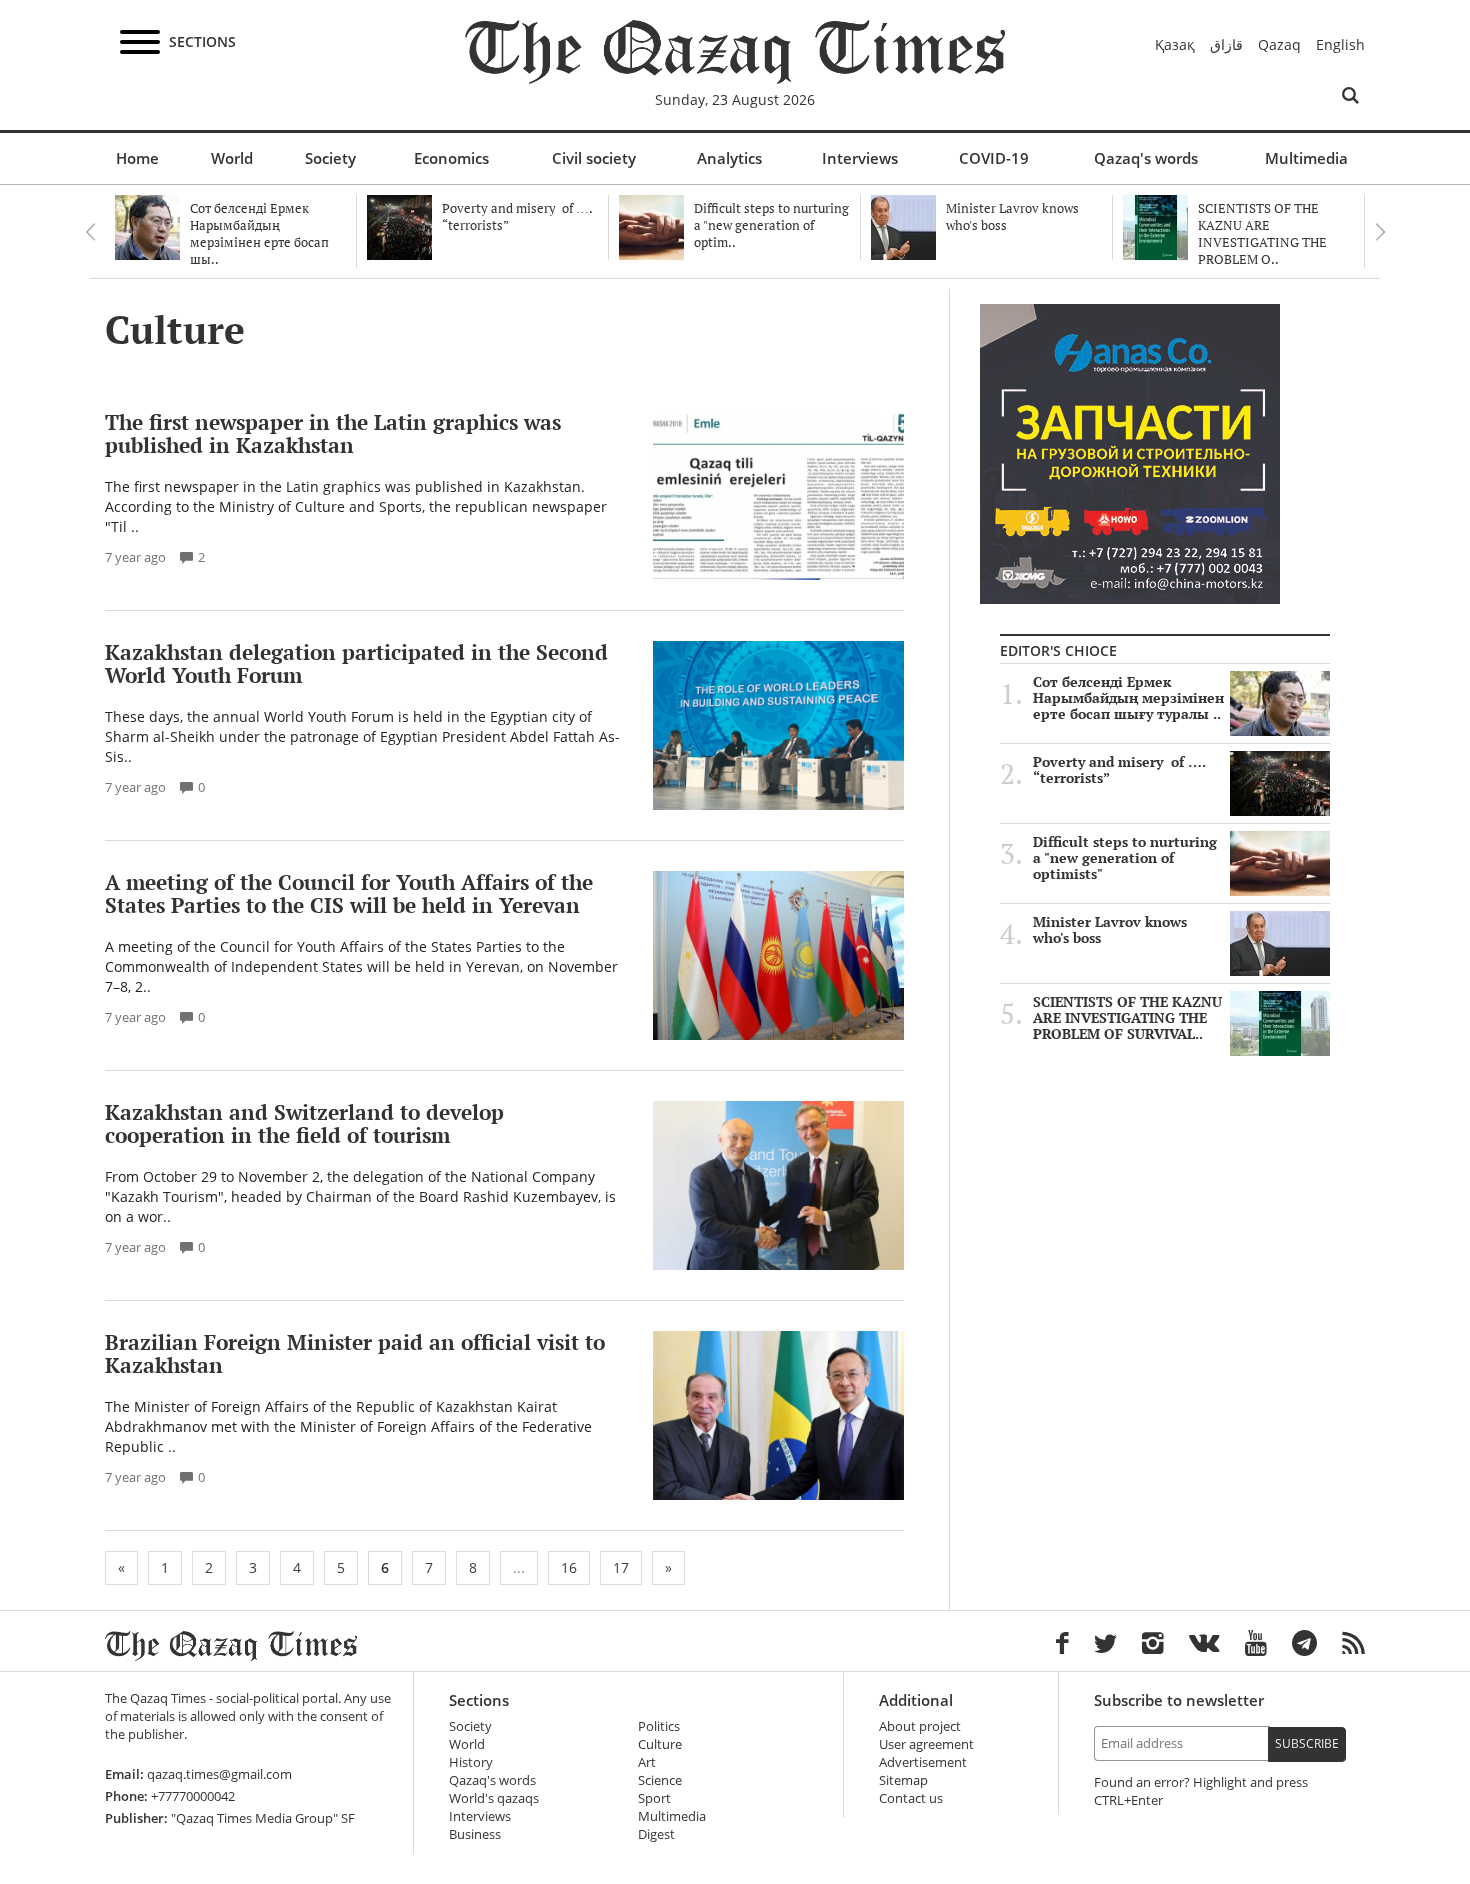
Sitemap (903, 1780)
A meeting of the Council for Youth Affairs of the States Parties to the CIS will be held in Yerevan (349, 893)
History (471, 1762)
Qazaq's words (1146, 158)
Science (660, 1780)
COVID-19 (994, 158)
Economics (451, 158)
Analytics (729, 158)
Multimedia (1306, 158)
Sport (654, 1798)
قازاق (1226, 44)
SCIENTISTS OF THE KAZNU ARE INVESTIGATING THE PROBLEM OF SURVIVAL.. (1127, 1018)
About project (920, 1726)
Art (647, 1762)
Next (1380, 232)
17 (621, 1567)
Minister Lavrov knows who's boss (1110, 930)
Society (330, 158)
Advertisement (923, 1762)
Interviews (860, 158)
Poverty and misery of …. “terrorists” (1119, 770)
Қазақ (1175, 44)
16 (569, 1567)
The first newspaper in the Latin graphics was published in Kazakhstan (333, 433)
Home (137, 158)
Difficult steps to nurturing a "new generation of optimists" (1125, 858)
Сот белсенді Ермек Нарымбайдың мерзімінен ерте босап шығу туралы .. (1128, 698)
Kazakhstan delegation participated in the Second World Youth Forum (356, 663)
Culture (660, 1744)
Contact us (911, 1798)
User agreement (926, 1744)
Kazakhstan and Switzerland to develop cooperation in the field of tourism (304, 1123)
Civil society (594, 158)
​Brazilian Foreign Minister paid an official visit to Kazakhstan (355, 1353)
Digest (656, 1834)
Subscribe (1307, 1743)
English (1340, 44)
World (232, 158)
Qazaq (1279, 44)
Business (475, 1834)
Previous (90, 232)
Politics (659, 1726)
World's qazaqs (494, 1798)
